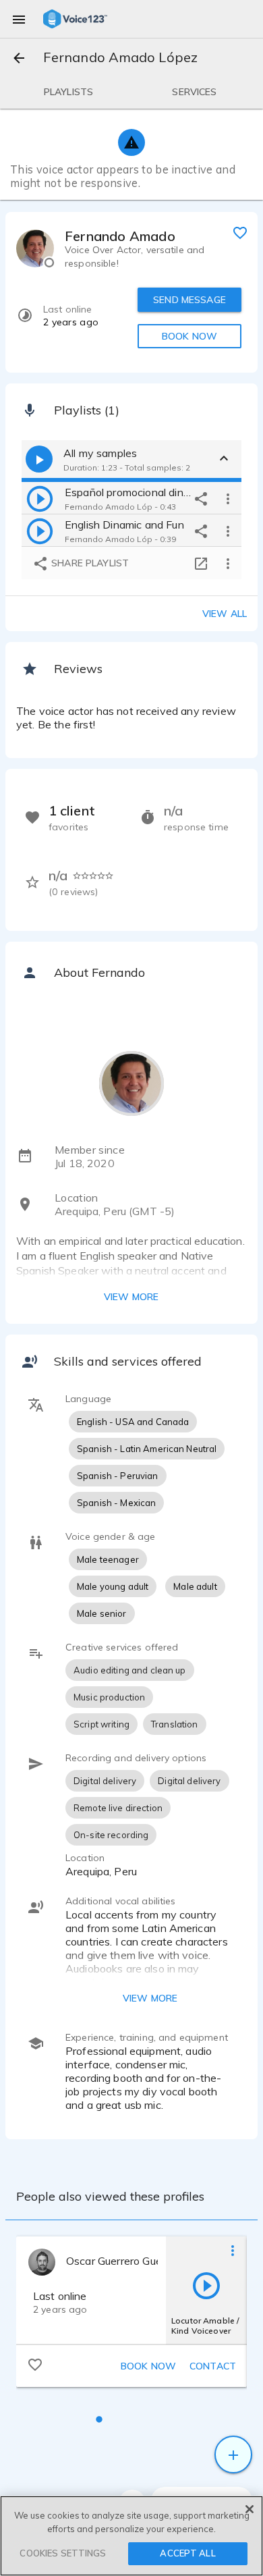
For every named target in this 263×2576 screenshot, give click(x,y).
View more (131, 1297)
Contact (213, 2366)
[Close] (250, 2509)
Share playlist (89, 563)
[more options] (228, 498)
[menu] (19, 19)
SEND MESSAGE (189, 300)
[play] (40, 498)
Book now (148, 2366)
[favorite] (240, 232)
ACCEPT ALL (187, 2553)
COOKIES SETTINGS (63, 2553)
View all (225, 614)
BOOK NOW (189, 336)
